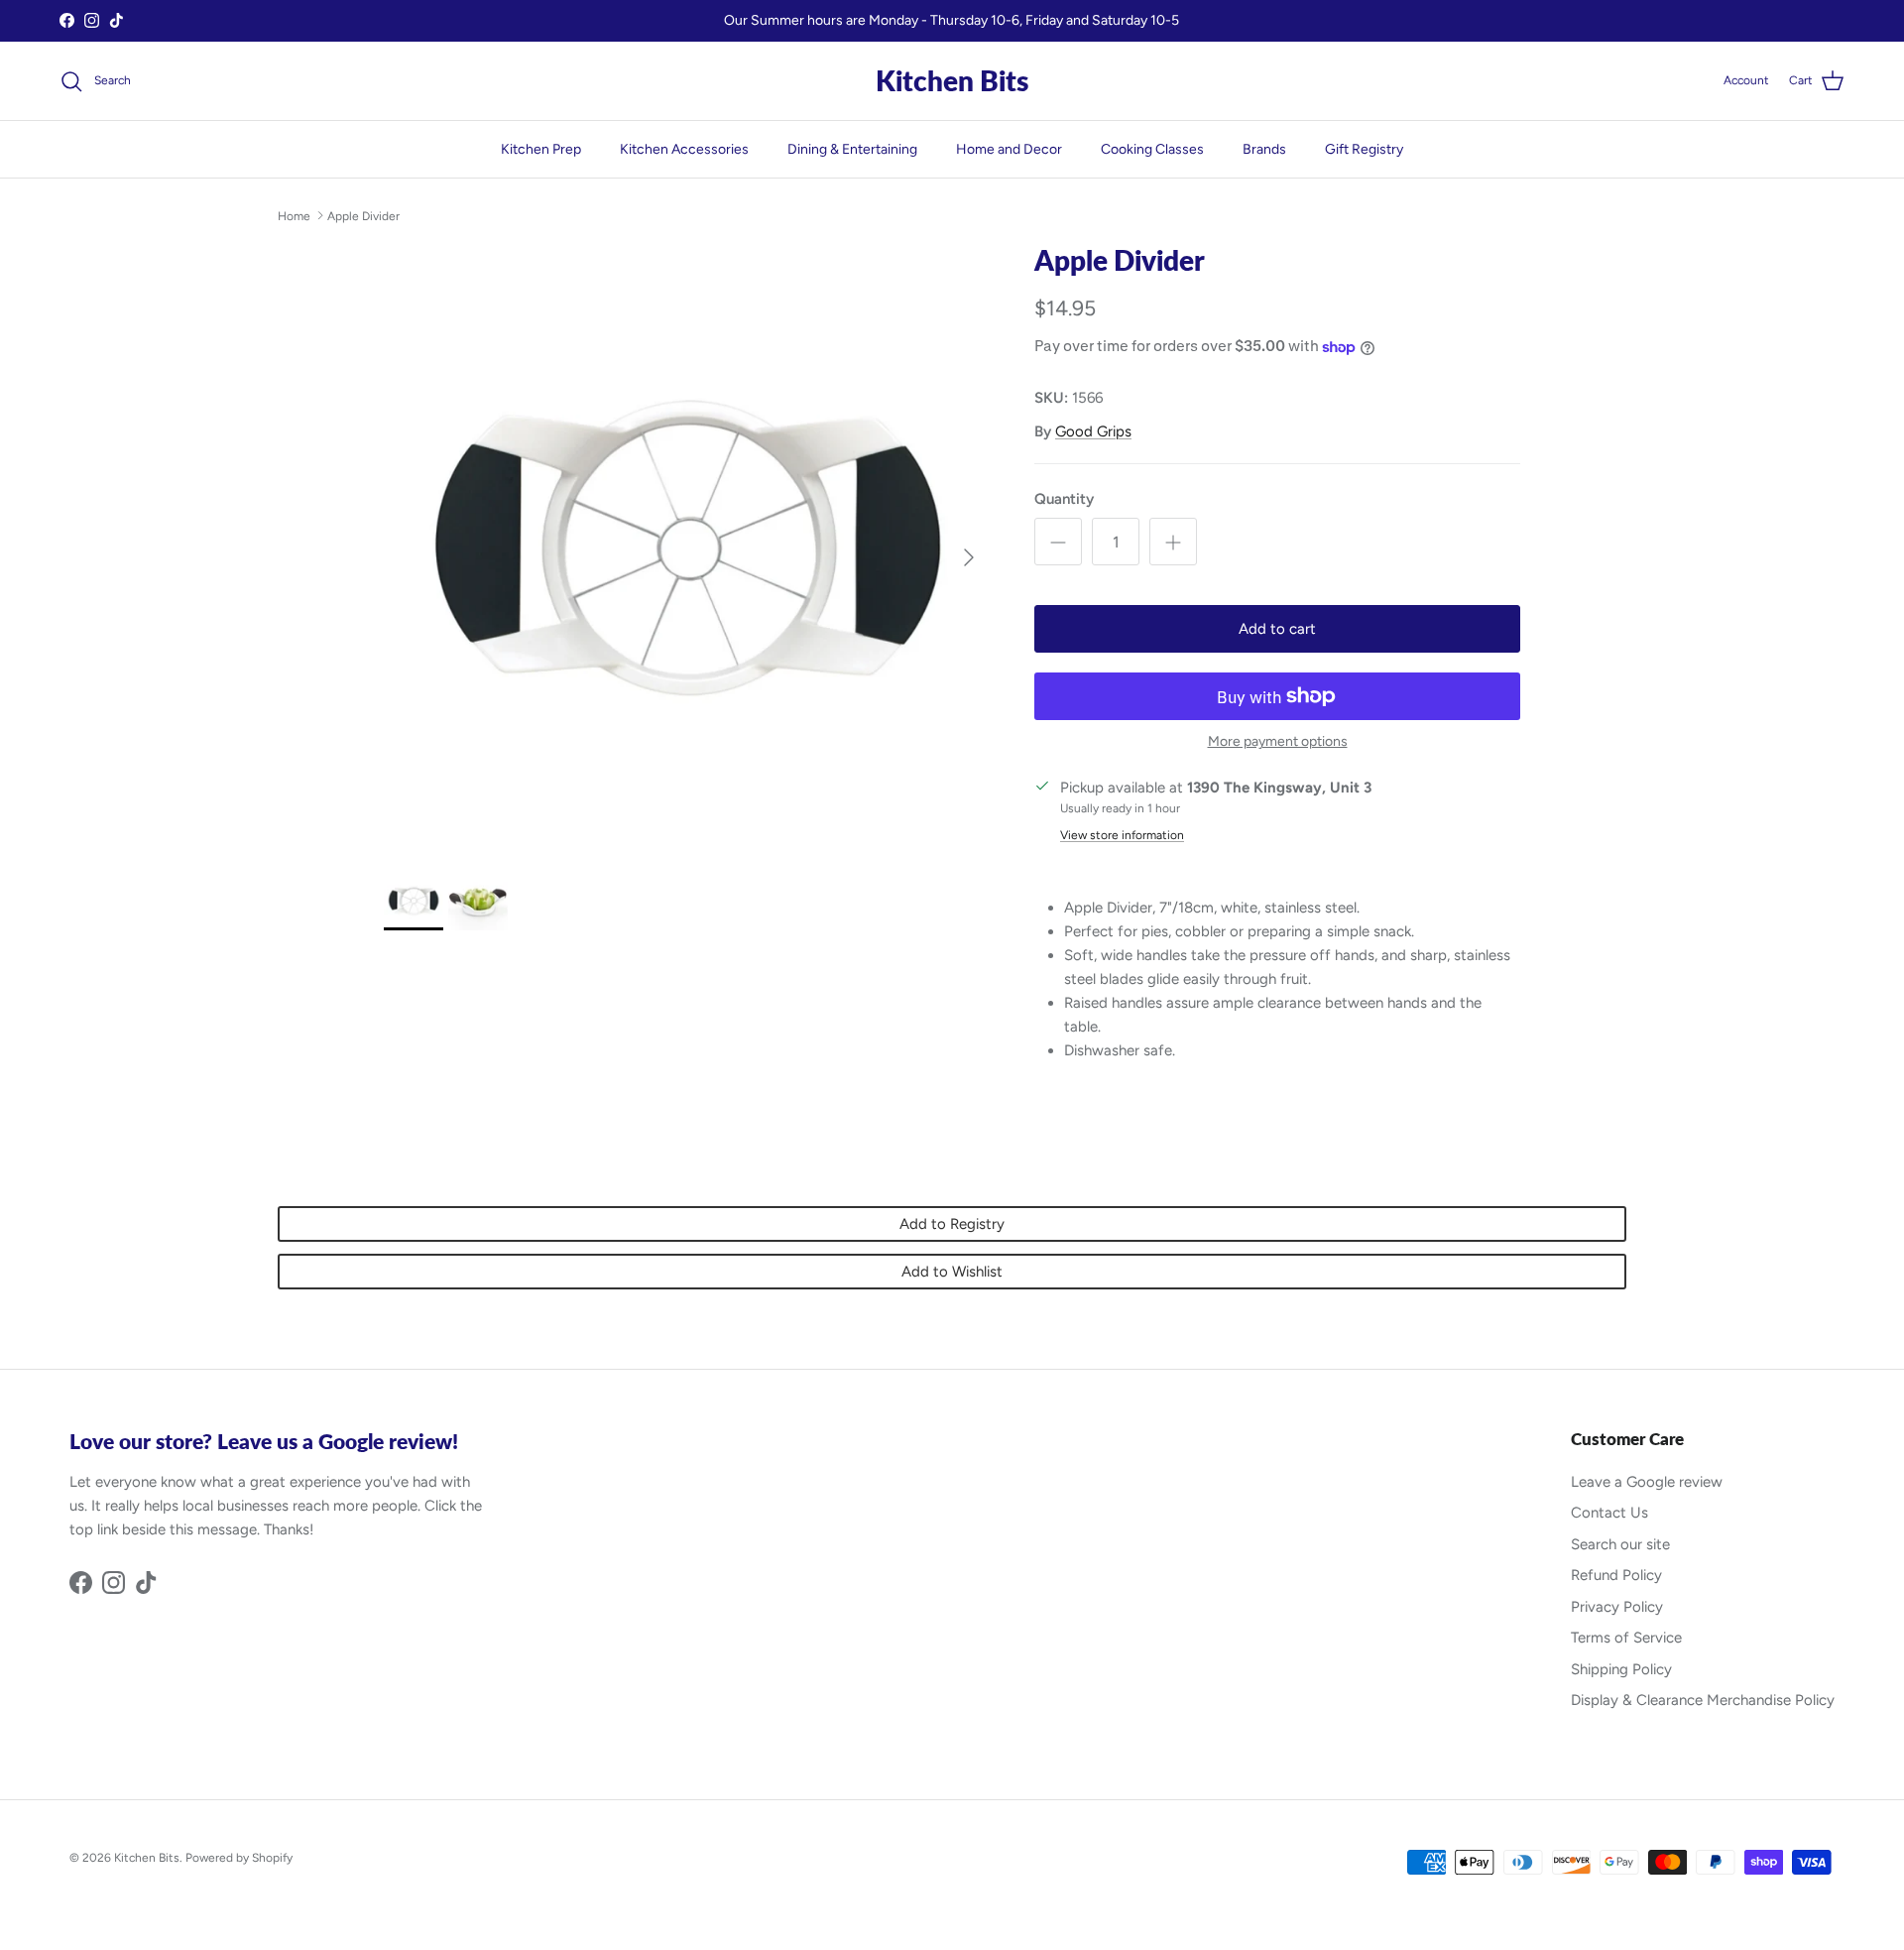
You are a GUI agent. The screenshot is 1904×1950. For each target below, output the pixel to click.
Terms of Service (1626, 1638)
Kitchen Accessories (684, 149)
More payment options (1278, 742)
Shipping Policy (1621, 1669)
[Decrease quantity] (1058, 542)
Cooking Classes (1152, 149)
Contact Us (1609, 1513)
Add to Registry (952, 1224)
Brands (1264, 149)
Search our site (1620, 1544)
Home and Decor (1009, 149)
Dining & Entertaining (852, 149)
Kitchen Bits (147, 1858)
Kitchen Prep (541, 149)
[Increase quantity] (1173, 542)
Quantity (1064, 499)
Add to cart (1277, 629)
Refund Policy (1616, 1575)
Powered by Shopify (239, 1858)
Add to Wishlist (952, 1272)
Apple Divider (363, 215)
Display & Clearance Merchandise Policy (1703, 1700)
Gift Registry (1364, 149)
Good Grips (1093, 431)
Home (294, 215)
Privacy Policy (1617, 1607)
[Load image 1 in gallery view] (687, 548)
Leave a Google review (1647, 1482)
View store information (1122, 835)
